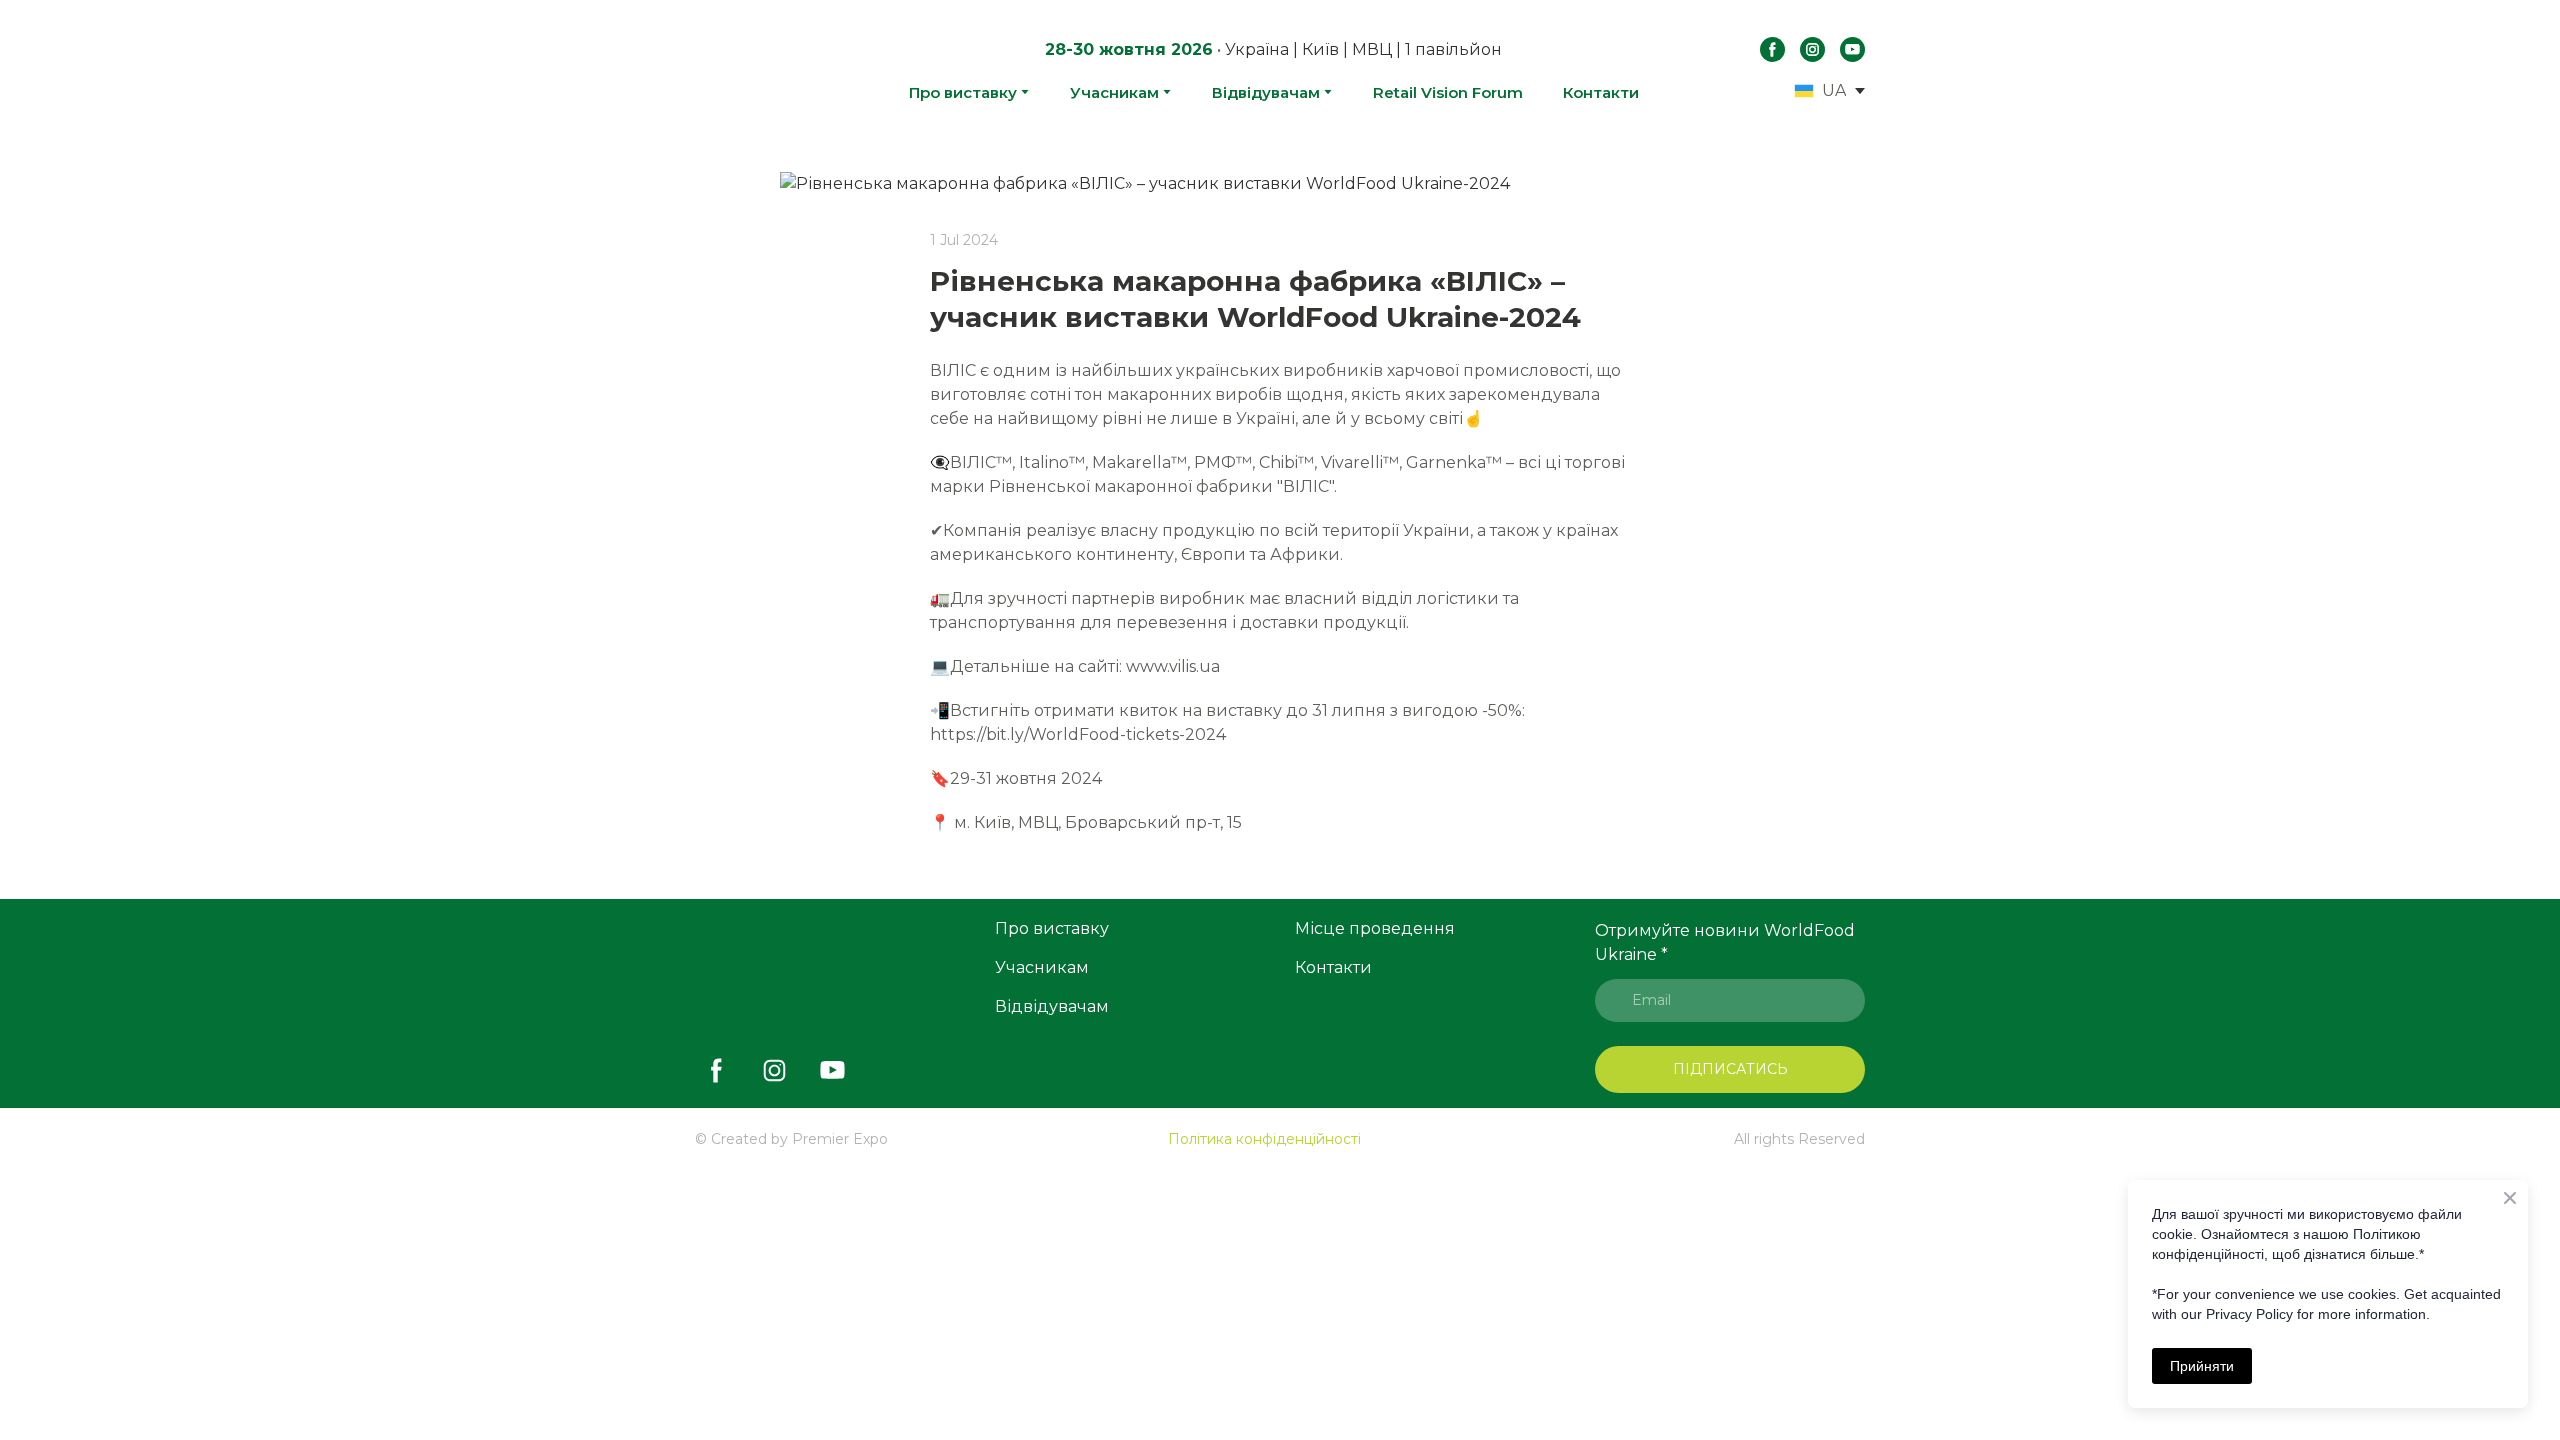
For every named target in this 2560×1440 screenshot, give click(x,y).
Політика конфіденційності (1264, 1139)
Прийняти (2202, 1366)
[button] (1772, 49)
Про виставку (963, 92)
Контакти (1601, 92)
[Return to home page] (749, 70)
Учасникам (1114, 92)
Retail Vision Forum (1448, 92)
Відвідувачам (1266, 92)
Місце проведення (1375, 928)
